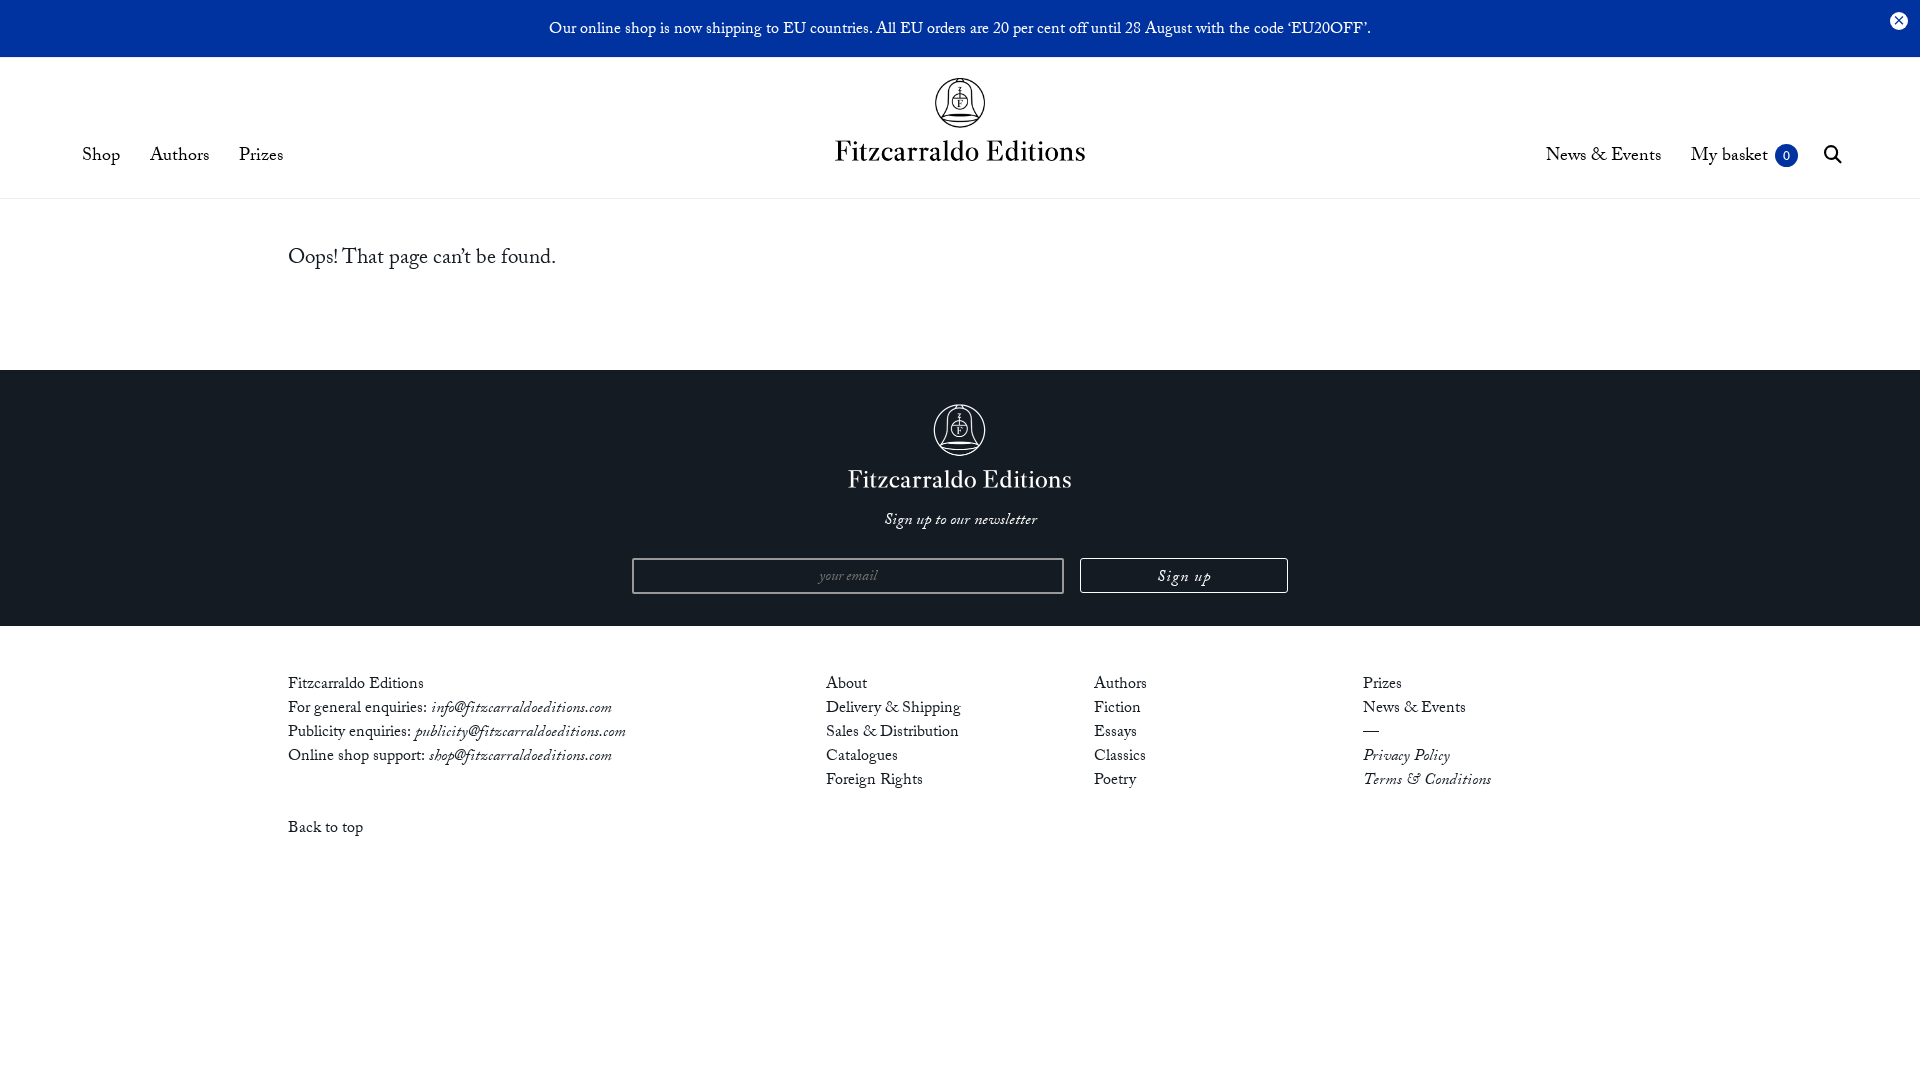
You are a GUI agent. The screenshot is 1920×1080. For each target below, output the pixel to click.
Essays (1115, 733)
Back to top (325, 829)
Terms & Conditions (1427, 781)
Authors (179, 157)
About (846, 685)
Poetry (1115, 781)
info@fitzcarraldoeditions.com (521, 709)
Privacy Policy (1406, 757)
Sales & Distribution (892, 733)
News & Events (1603, 157)
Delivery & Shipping (893, 709)
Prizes (261, 157)
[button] (1833, 154)
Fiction (1117, 709)
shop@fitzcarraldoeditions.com (520, 757)
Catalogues (862, 757)
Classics (1120, 757)
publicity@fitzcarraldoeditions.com (520, 733)
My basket (1729, 157)
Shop (101, 157)
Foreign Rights (874, 781)
